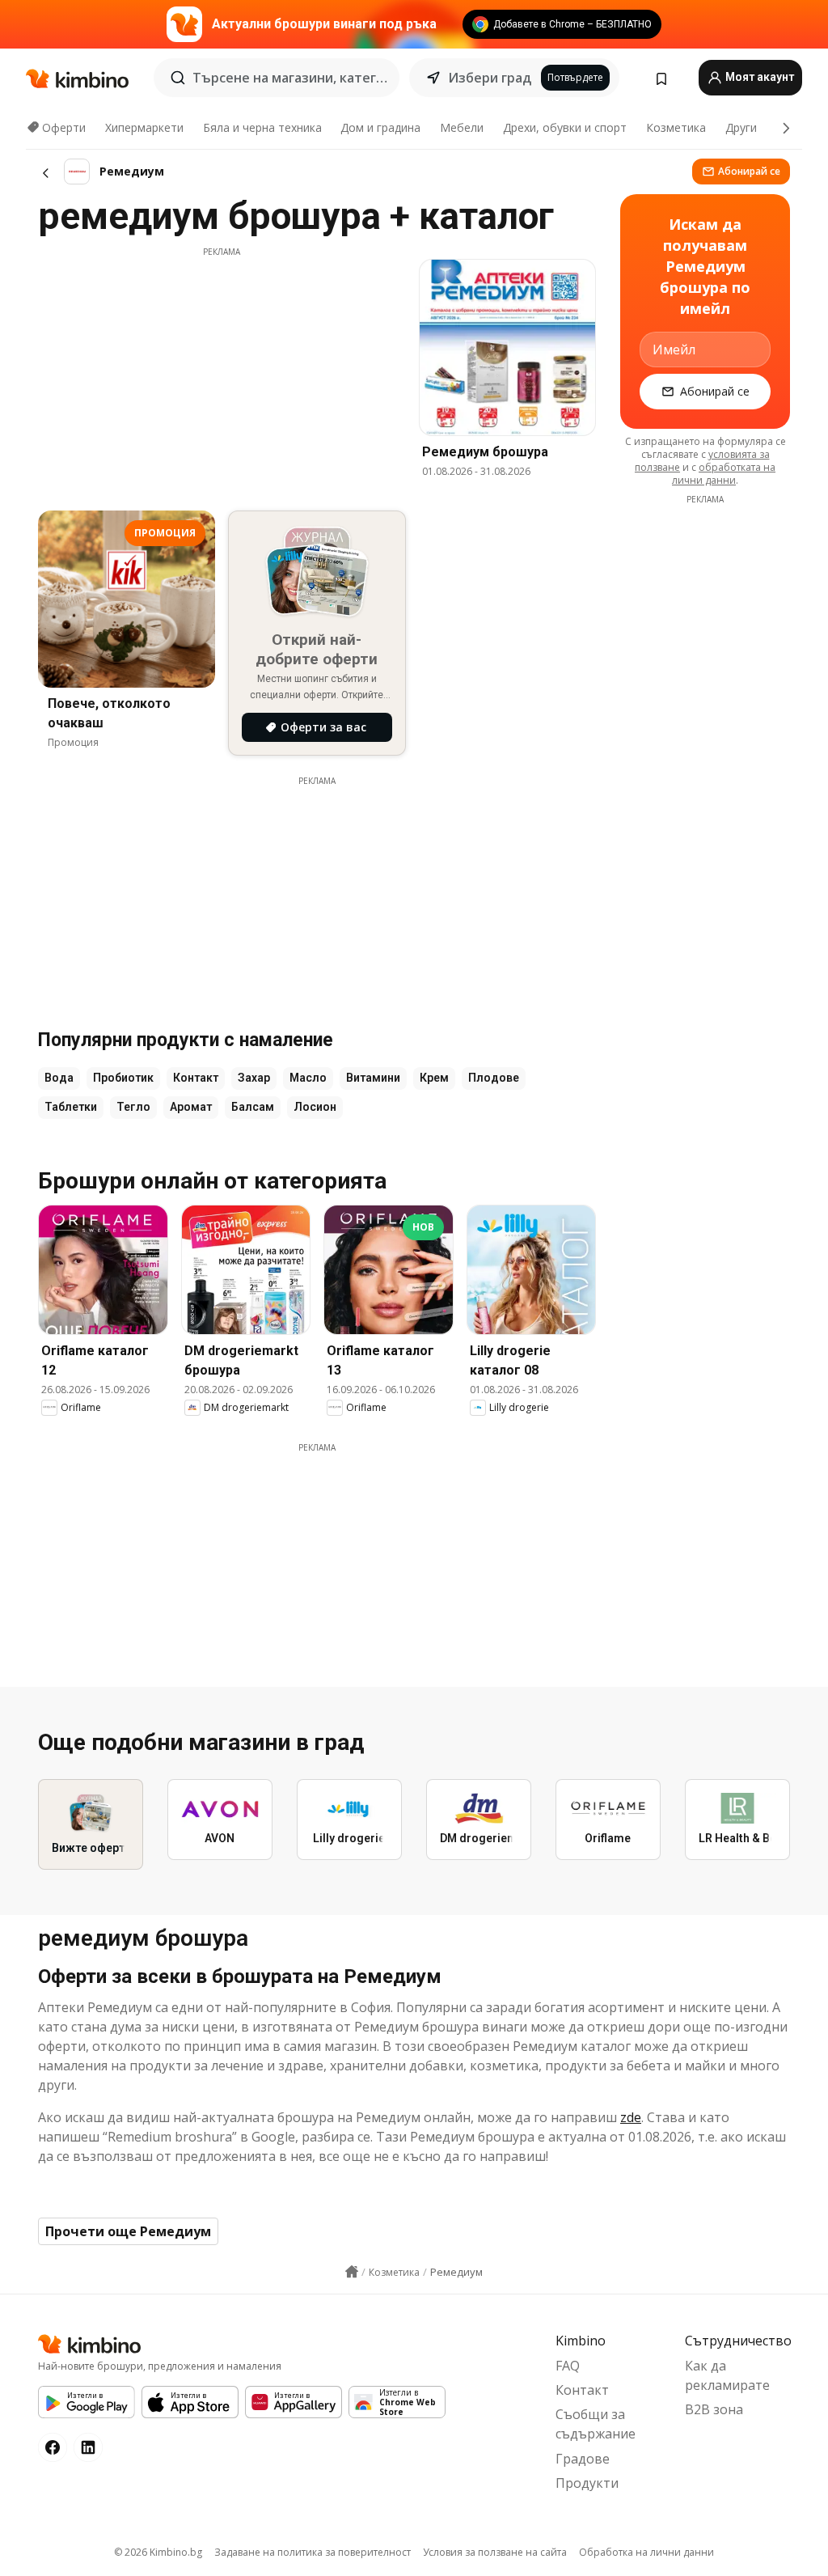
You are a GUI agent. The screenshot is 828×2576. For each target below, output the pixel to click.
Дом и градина (380, 127)
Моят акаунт (758, 77)
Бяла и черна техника (262, 127)
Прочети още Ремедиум (128, 2231)
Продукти (587, 2483)
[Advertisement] (222, 371)
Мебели (462, 127)
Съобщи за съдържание (596, 2424)
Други (741, 127)
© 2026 (158, 2552)
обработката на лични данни (724, 474)
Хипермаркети (144, 127)
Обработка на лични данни (646, 2552)
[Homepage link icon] (352, 2272)
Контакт (582, 2390)
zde (631, 2117)
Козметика (676, 127)
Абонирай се (749, 171)
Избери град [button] (490, 78)
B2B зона (714, 2409)
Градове (583, 2459)
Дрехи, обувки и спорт (565, 127)
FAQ (568, 2366)
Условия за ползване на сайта (495, 2552)
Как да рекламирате (727, 2375)
